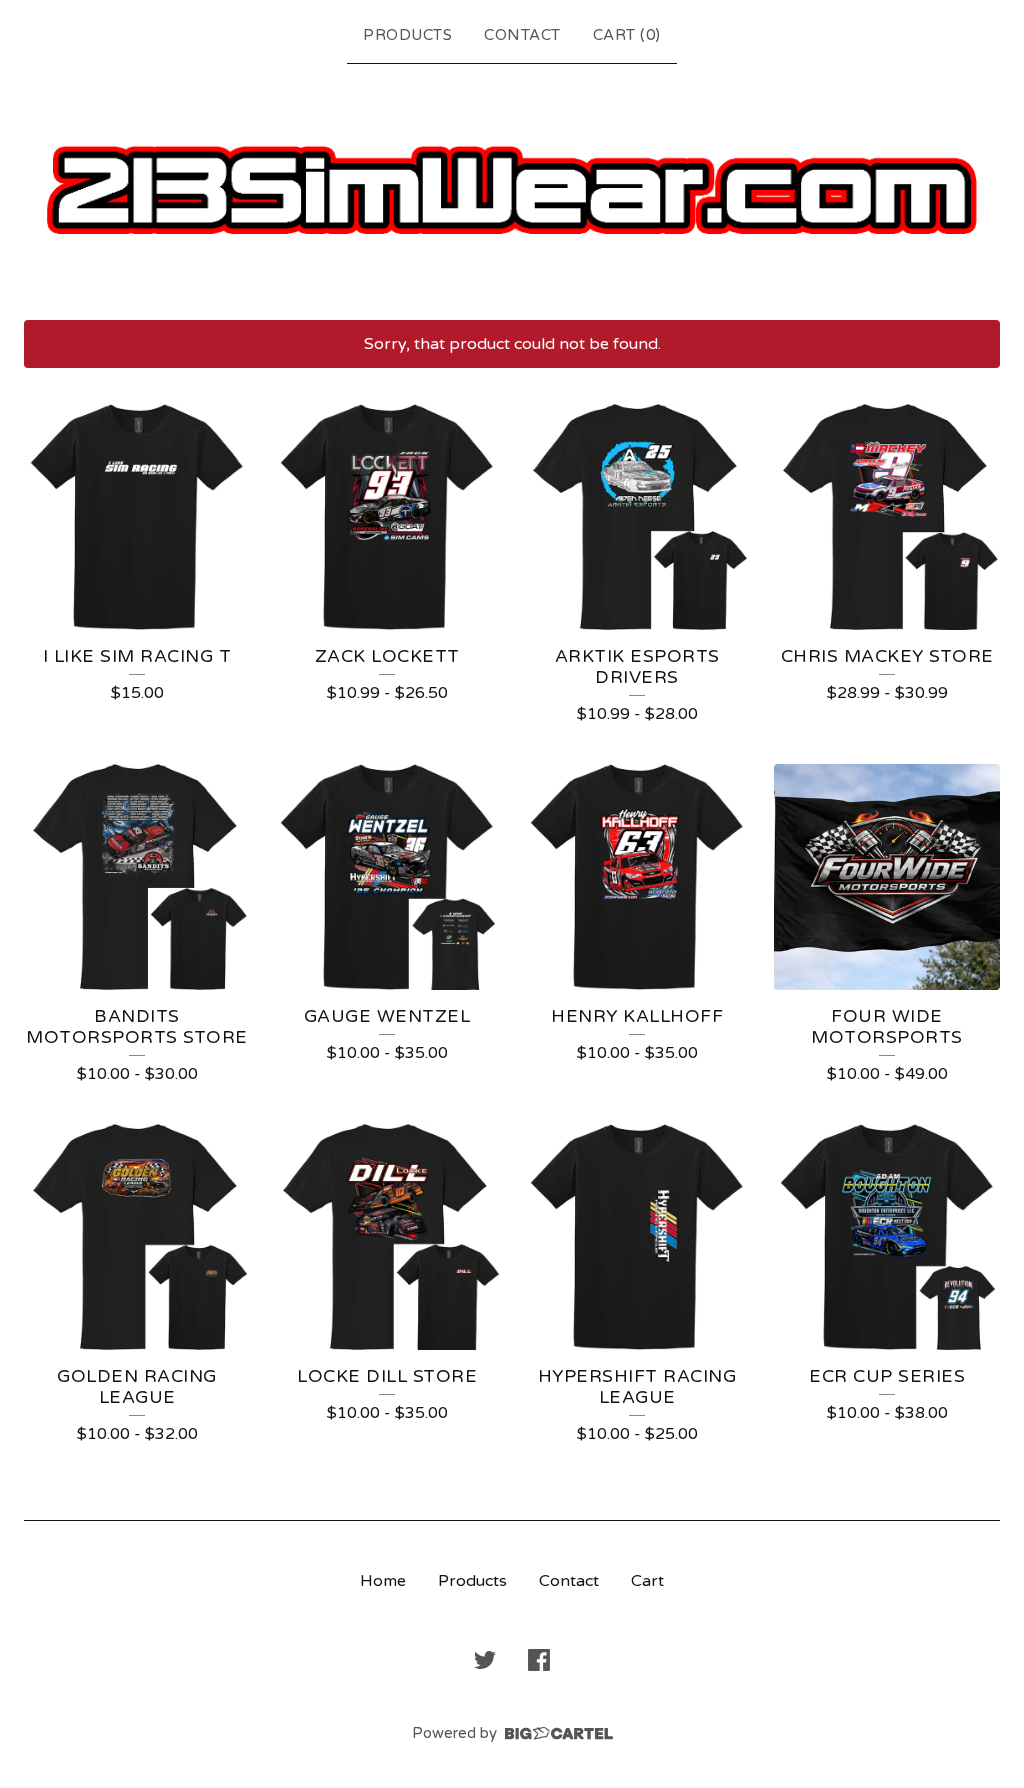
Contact (522, 35)
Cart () (627, 35)
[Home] (512, 187)
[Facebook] (539, 1660)
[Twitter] (485, 1660)
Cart (647, 1581)
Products (407, 35)
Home (383, 1581)
